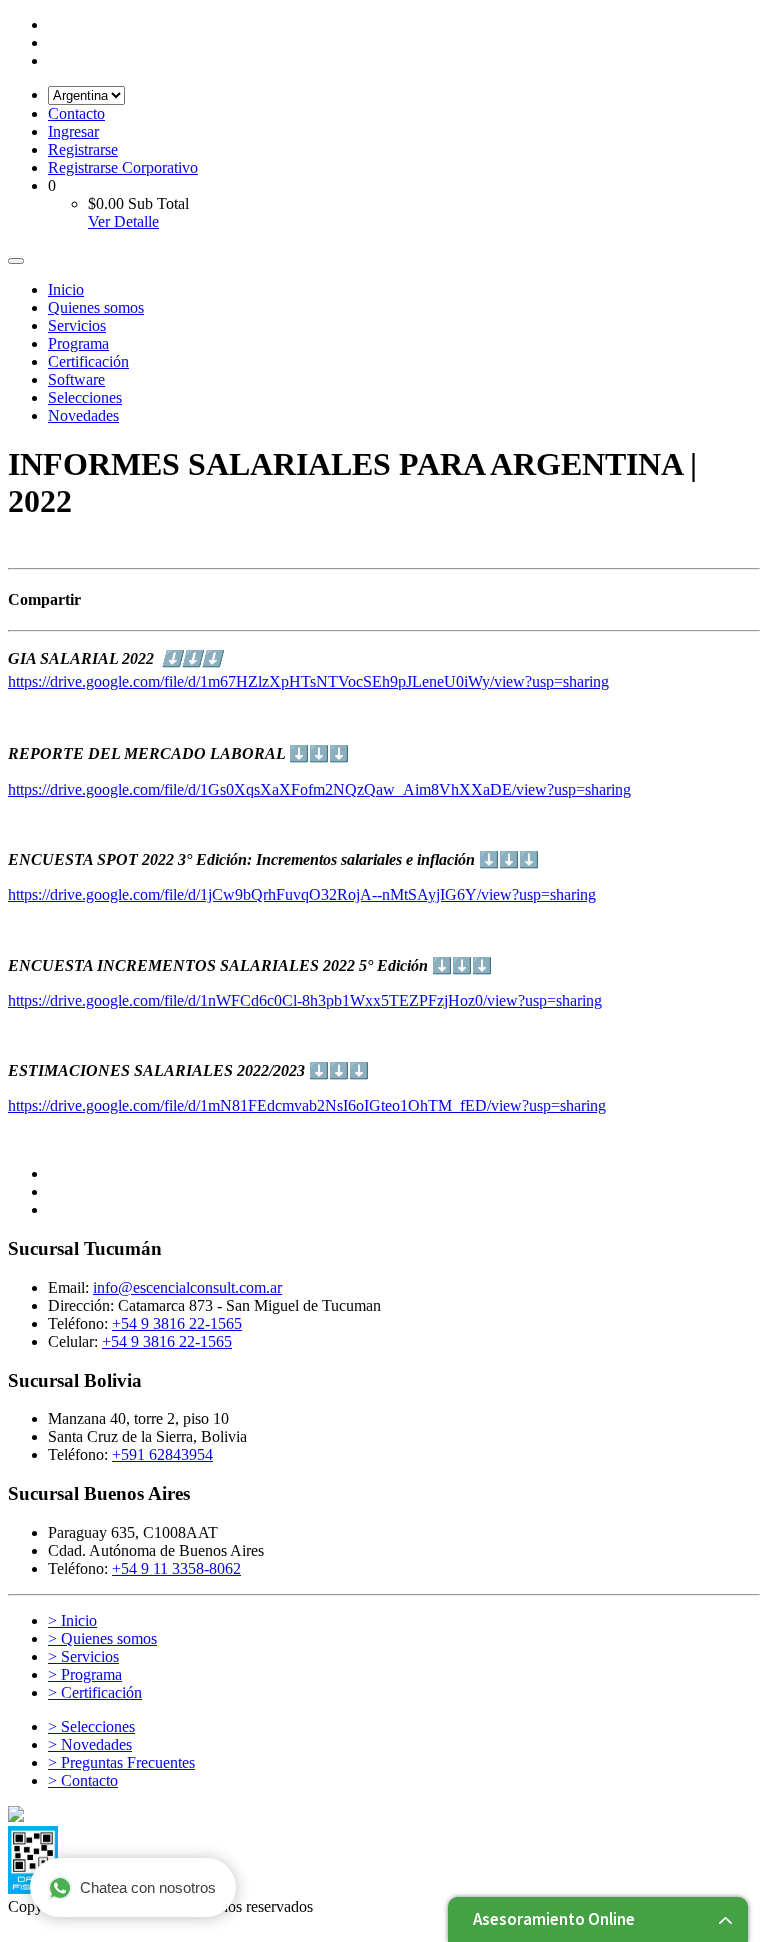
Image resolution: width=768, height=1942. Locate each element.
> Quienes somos (102, 1638)
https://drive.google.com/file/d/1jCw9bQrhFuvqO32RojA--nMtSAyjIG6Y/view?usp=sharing (302, 894)
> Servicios (83, 1656)
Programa (78, 343)
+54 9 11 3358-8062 (176, 1568)
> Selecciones (91, 1726)
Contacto (76, 113)
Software (76, 379)
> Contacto (83, 1780)
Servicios (77, 325)
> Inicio (72, 1620)
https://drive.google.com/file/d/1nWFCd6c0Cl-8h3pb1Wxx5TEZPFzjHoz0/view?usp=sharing (305, 1000)
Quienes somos (96, 307)
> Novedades (90, 1744)
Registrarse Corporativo (123, 167)
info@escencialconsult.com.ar (187, 1287)
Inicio (66, 289)
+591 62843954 (162, 1454)
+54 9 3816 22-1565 (177, 1323)
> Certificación (95, 1692)
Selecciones (85, 397)
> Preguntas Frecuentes (121, 1762)
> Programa (85, 1674)
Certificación (88, 361)
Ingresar (73, 131)
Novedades (83, 415)
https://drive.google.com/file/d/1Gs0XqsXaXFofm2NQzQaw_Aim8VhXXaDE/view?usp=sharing (319, 789)
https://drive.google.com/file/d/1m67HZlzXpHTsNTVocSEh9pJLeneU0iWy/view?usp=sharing (308, 681)
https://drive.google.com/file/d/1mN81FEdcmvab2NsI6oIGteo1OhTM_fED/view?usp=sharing (307, 1105)
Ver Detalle (123, 221)
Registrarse (83, 149)
